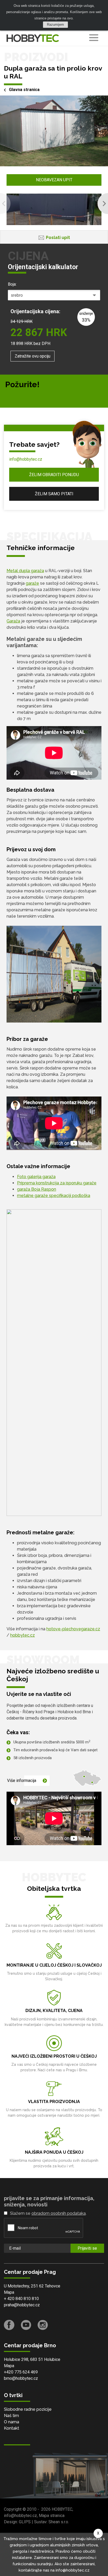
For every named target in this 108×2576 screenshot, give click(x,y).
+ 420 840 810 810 (21, 2299)
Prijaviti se (87, 2248)
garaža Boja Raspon (37, 1189)
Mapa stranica (52, 2516)
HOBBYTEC (62, 2509)
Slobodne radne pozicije (28, 2409)
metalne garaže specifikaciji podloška (54, 1196)
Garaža (13, 621)
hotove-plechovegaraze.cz (73, 1629)
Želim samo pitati (54, 494)
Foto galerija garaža (36, 1177)
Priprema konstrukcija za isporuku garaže (57, 1183)
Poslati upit (58, 238)
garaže (32, 583)
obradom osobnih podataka (59, 2213)
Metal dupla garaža (25, 571)
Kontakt (12, 2428)
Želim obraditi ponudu (54, 475)
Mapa (9, 2292)
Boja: (12, 284)
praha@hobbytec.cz (22, 2305)
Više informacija (22, 1781)
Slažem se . (48, 2213)
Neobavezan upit (54, 180)
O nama (12, 2422)
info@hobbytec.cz (26, 459)
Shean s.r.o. (59, 2522)
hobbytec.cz (23, 1635)
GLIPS (25, 2522)
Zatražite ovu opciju (33, 356)
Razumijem (55, 25)
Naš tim (11, 2416)
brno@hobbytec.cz (21, 2378)
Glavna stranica (24, 90)
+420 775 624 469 (21, 2372)
